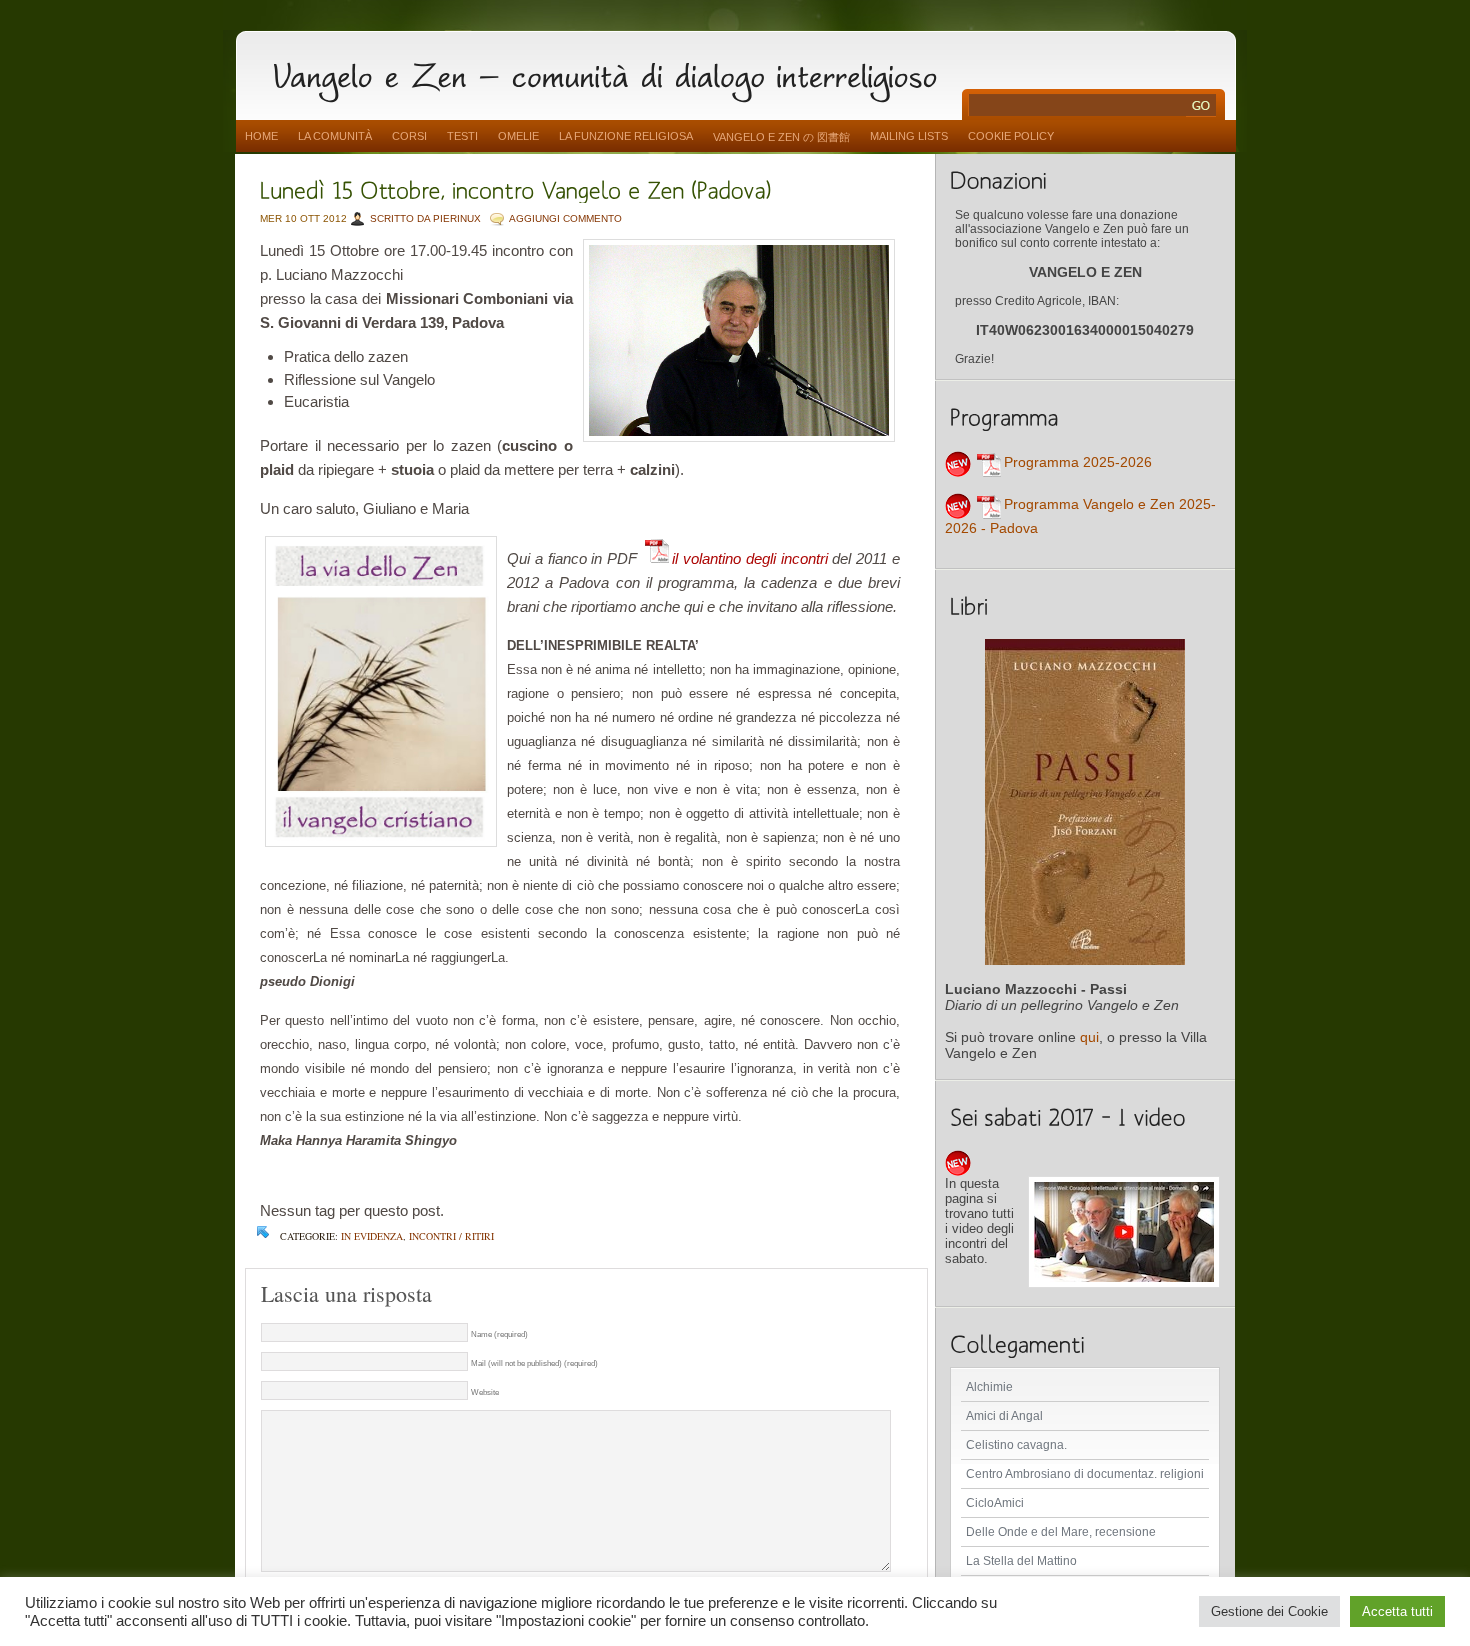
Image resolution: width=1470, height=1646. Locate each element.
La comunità (335, 136)
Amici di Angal (1004, 1416)
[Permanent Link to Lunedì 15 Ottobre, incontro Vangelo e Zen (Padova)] (516, 188)
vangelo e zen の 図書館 (781, 137)
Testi (462, 136)
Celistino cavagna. (1016, 1445)
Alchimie (989, 1387)
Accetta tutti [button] (1397, 1611)
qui (1089, 1037)
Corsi (409, 136)
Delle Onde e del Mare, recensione (1061, 1532)
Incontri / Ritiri (451, 1236)
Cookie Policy (1011, 136)
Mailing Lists (909, 136)
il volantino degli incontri (749, 558)
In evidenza (372, 1236)
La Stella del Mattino (1021, 1561)
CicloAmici (995, 1503)
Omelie (518, 136)
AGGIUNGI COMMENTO (565, 218)
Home (261, 136)
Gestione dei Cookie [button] (1269, 1611)
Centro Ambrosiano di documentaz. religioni (1085, 1474)
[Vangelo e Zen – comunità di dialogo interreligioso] (613, 72)
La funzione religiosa (626, 136)
